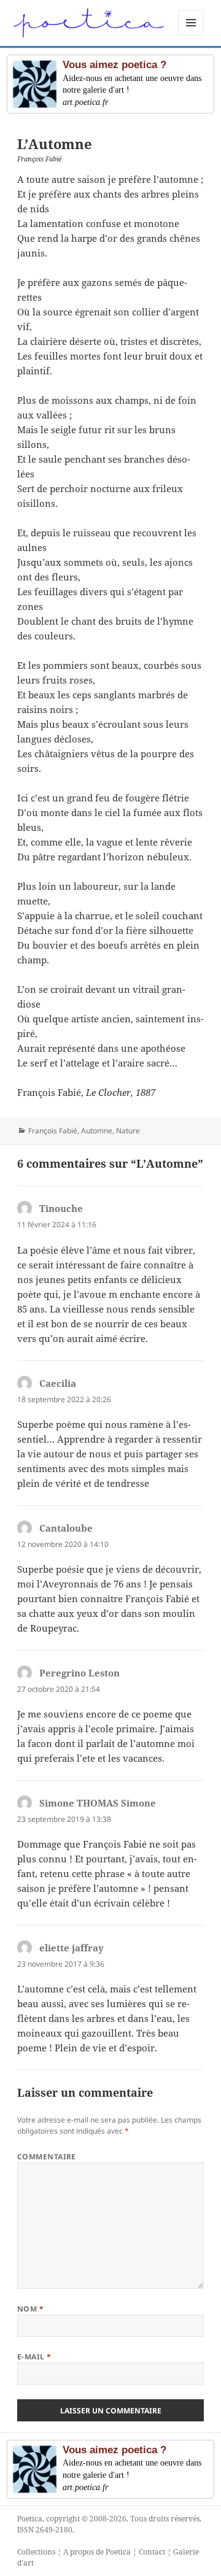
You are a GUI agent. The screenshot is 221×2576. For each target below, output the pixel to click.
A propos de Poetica (97, 2552)
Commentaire (47, 2157)
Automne (97, 1131)
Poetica (30, 2519)
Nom (30, 2309)
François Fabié (53, 1131)
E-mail (34, 2357)
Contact (152, 2552)
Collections (36, 2552)
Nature (128, 1131)
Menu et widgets (191, 35)
